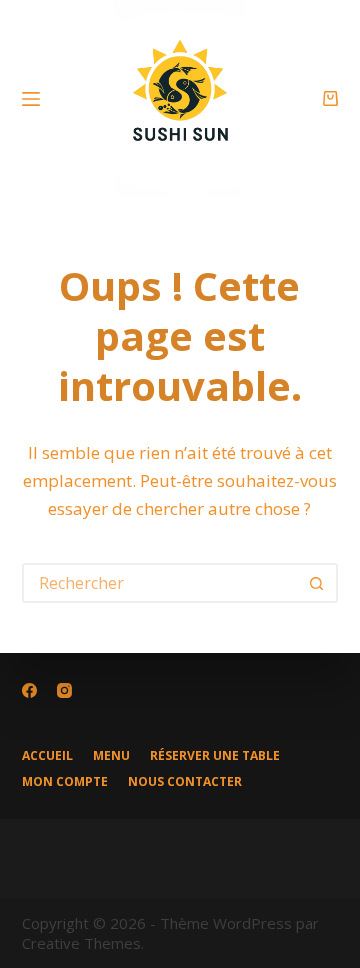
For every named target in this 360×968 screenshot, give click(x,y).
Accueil (47, 756)
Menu (111, 756)
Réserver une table (215, 756)
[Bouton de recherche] (316, 583)
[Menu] (31, 99)
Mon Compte (65, 782)
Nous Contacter (185, 782)
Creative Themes (81, 943)
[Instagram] (64, 690)
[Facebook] (29, 690)
